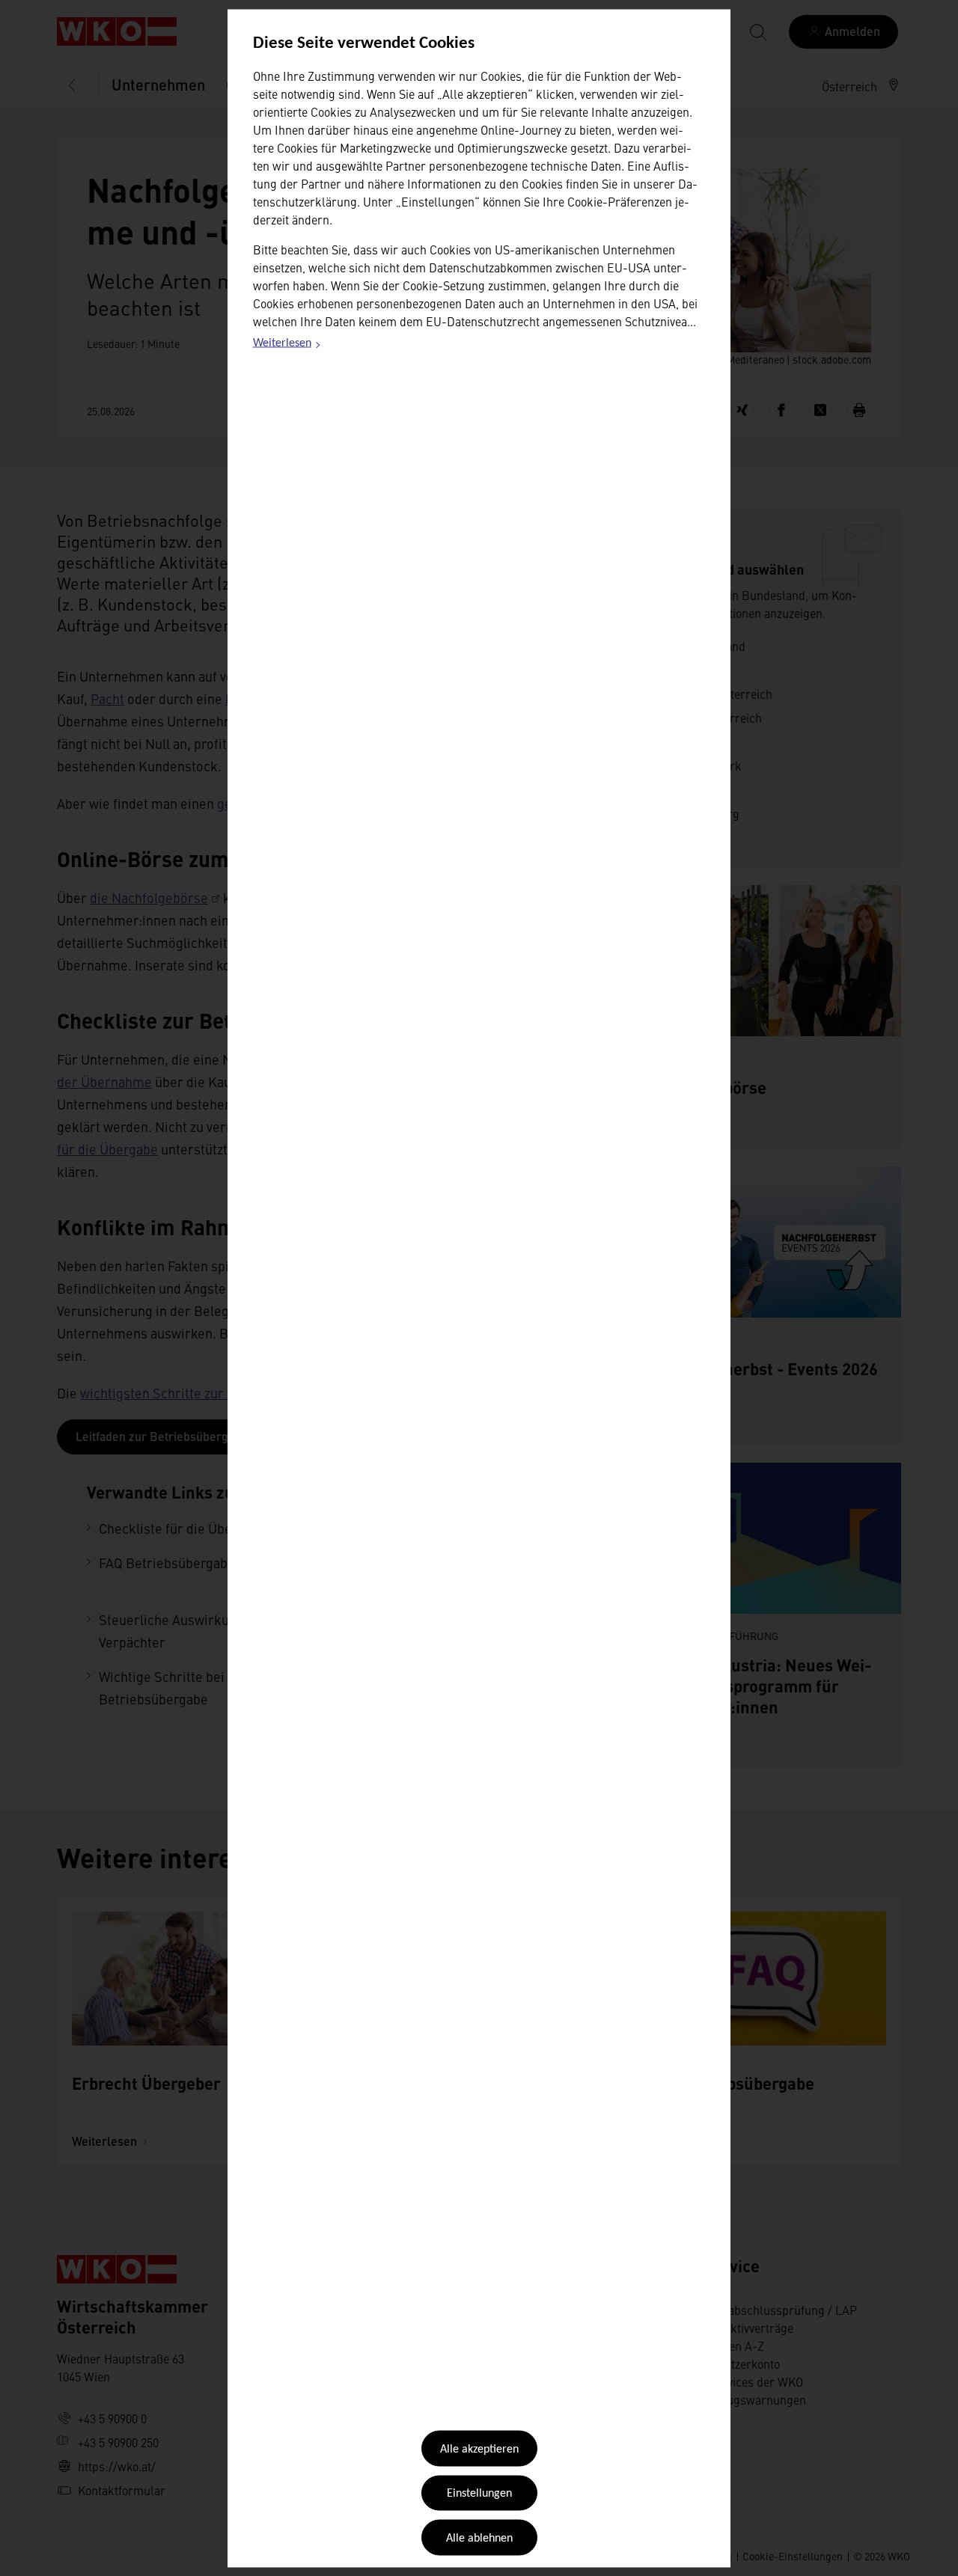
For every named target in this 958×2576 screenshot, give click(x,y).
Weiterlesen (287, 346)
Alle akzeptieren (479, 2450)
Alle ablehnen (479, 2538)
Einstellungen (479, 2494)
